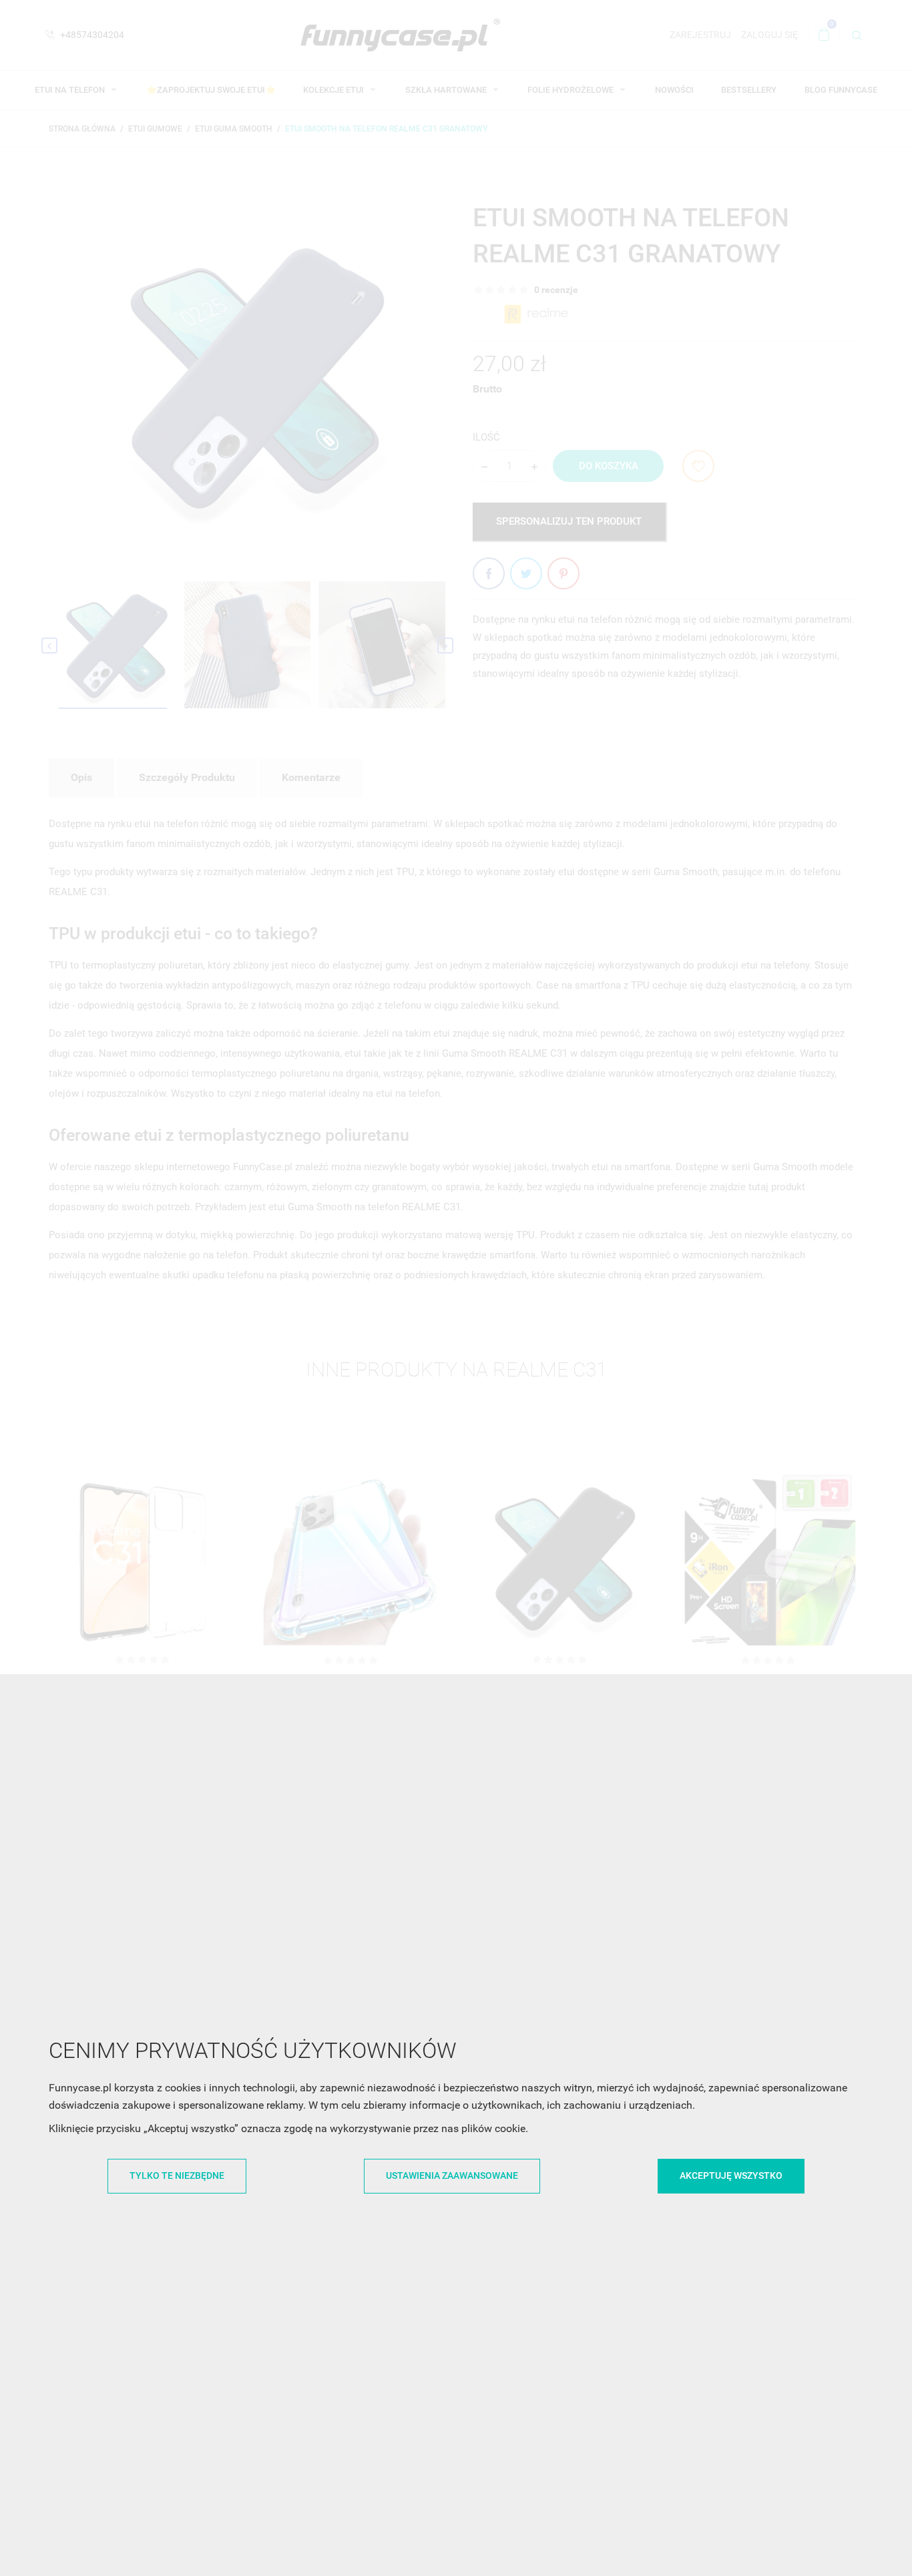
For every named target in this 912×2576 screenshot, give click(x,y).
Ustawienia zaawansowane (452, 2175)
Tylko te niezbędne (177, 2175)
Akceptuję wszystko (731, 2175)
